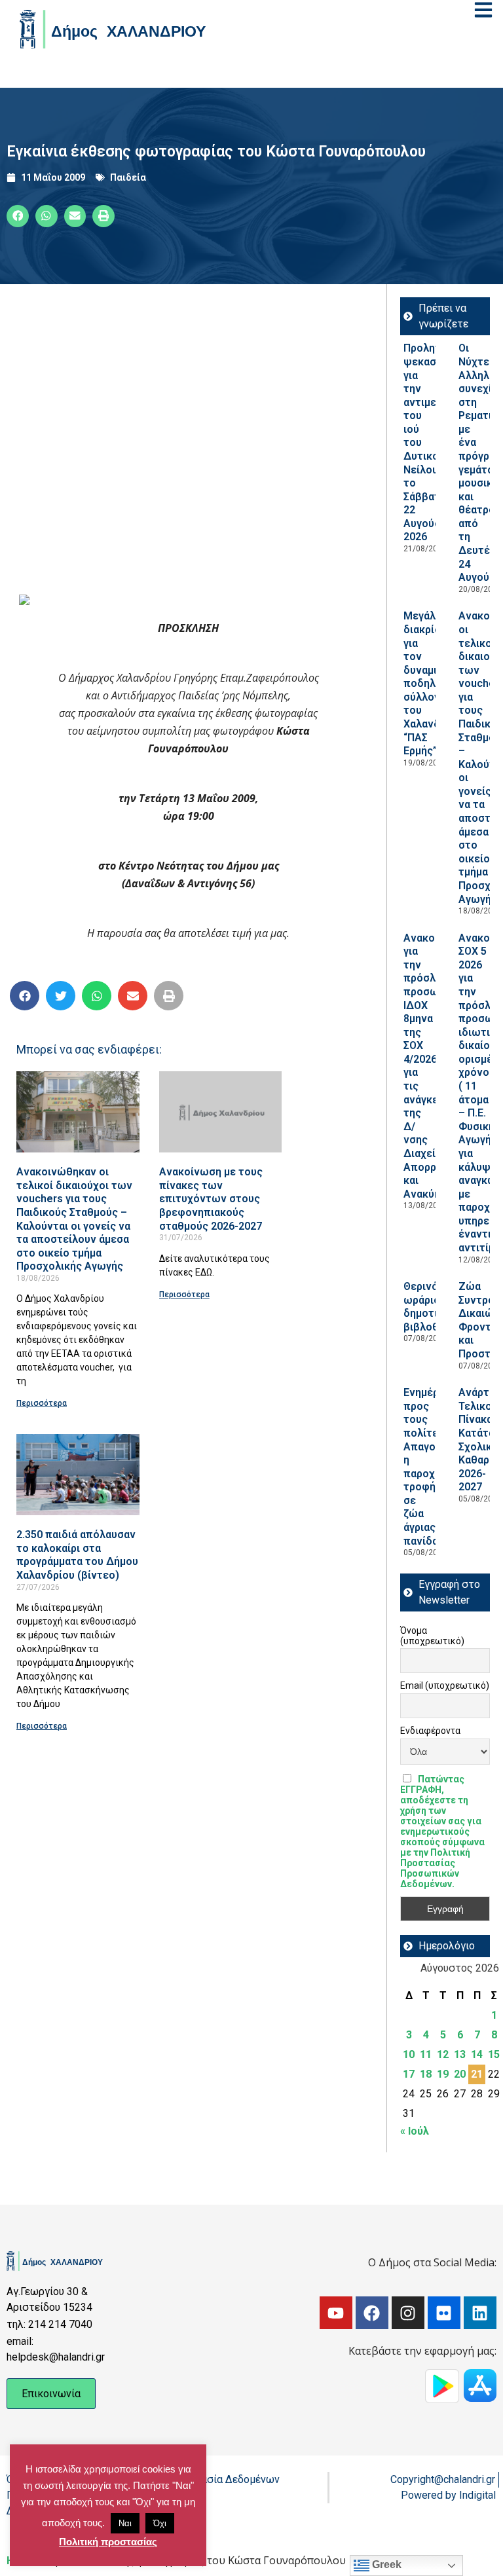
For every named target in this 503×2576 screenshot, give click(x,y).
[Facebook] (372, 2313)
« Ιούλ (415, 2131)
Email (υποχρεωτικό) (445, 1685)
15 (494, 2054)
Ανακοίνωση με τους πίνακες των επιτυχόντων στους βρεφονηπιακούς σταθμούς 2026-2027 (211, 1199)
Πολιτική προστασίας (108, 2542)
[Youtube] (336, 2313)
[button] (18, 216)
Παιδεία (128, 177)
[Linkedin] (480, 2313)
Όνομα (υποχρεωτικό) (432, 1636)
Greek (385, 2565)
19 (443, 2074)
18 (426, 2074)
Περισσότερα (42, 1403)
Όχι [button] (160, 2523)
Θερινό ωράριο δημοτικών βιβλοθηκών (435, 1307)
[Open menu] (483, 10)
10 (409, 2054)
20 (460, 2074)
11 (426, 2054)
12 (443, 2054)
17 (409, 2074)
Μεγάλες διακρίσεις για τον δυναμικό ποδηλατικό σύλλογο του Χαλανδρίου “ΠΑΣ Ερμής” (433, 683)
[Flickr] (444, 2313)
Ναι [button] (125, 2523)
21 (477, 2074)
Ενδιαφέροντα (430, 1731)
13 (460, 2054)
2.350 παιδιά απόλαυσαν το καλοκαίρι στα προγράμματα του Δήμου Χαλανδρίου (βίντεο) (77, 1555)
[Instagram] (408, 2313)
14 (477, 2054)
